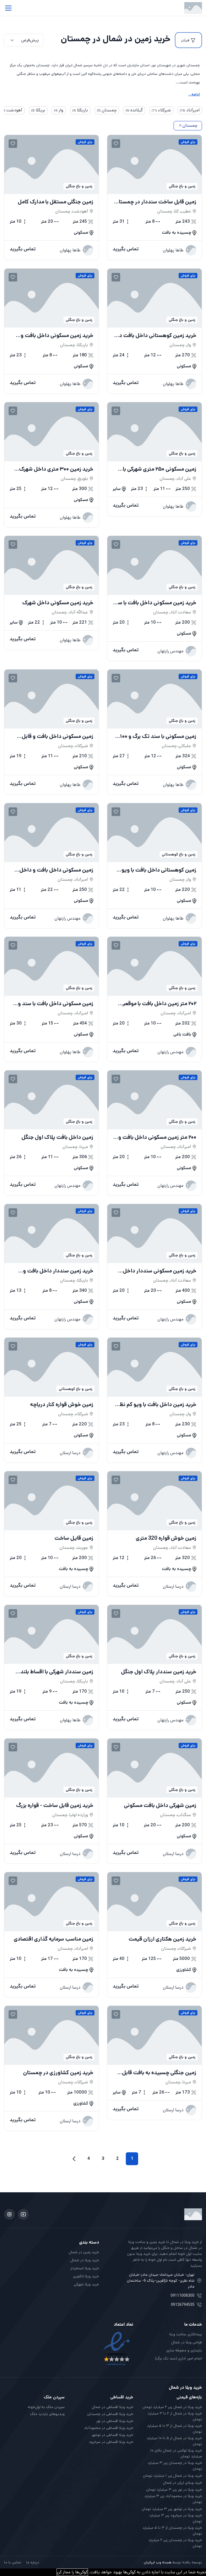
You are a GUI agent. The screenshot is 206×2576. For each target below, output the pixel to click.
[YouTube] (23, 2214)
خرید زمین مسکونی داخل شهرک (58, 603)
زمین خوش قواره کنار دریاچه (62, 1405)
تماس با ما (13, 2562)
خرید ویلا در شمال (85, 2260)
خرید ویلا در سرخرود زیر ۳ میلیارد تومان (176, 2518)
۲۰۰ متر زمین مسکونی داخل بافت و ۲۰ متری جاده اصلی (157, 1137)
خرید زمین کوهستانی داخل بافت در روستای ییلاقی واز (157, 336)
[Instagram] (9, 2214)
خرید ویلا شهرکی (86, 2284)
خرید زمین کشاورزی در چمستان (58, 2073)
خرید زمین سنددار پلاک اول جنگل (159, 1672)
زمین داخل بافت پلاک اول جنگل (57, 1137)
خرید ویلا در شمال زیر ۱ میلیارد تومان (172, 2476)
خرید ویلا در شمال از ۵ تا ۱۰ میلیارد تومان (174, 2441)
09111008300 (183, 2296)
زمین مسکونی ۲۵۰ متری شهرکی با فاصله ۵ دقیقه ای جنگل (160, 469)
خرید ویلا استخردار (85, 2268)
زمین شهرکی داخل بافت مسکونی (160, 1806)
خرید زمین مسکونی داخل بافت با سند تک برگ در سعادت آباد (155, 603)
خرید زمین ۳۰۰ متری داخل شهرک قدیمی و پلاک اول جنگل (56, 469)
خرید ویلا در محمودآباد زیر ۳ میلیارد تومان (173, 2499)
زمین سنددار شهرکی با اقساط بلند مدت (57, 1672)
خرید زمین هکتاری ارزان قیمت (162, 1939)
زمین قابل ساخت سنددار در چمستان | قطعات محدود (156, 202)
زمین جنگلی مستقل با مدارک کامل (56, 202)
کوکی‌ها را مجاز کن (72, 2572)
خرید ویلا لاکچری (86, 2276)
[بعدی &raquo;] (74, 2159)
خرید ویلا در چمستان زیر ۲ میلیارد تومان (175, 2543)
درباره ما (33, 2562)
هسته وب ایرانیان (158, 2562)
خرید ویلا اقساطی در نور (115, 2421)
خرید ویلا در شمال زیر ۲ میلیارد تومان (172, 2407)
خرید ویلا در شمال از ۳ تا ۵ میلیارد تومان (174, 2429)
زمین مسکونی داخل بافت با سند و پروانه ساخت (56, 1004)
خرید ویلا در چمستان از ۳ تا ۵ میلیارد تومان (172, 2531)
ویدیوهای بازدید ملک (47, 2414)
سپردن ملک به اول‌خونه (46, 2407)
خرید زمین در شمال (84, 2252)
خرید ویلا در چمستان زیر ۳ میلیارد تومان (175, 2466)
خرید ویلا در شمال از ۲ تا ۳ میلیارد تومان (175, 2416)
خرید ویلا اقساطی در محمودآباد (109, 2428)
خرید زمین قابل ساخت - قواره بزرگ (55, 1806)
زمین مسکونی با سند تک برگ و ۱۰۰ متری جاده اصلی (158, 737)
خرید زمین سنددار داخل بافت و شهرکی (58, 1271)
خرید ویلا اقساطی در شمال (113, 2407)
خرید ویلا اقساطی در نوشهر (113, 2435)
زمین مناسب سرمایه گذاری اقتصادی (54, 1939)
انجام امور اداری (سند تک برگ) (179, 2358)
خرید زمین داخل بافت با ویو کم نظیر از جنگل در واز (156, 1405)
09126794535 (183, 2305)
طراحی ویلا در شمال (187, 2342)
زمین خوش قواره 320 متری (166, 1538)
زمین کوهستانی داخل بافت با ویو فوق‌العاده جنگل (159, 870)
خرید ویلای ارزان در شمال (182, 2483)
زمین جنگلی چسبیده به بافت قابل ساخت (159, 2073)
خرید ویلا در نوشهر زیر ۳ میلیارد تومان (172, 2509)
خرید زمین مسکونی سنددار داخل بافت (160, 1271)
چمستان (190, 125)
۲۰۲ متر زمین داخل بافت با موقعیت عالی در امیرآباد (157, 1004)
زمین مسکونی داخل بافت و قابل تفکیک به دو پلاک (58, 737)
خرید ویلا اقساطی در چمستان (110, 2414)
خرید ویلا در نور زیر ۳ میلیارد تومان (174, 2490)
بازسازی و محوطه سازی (184, 2350)
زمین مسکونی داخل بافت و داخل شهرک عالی (56, 870)
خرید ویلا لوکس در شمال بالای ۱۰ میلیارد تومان (176, 2453)
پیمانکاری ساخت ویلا (186, 2334)
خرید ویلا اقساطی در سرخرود (111, 2442)
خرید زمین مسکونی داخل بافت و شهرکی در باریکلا (57, 336)
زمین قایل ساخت (74, 1538)
